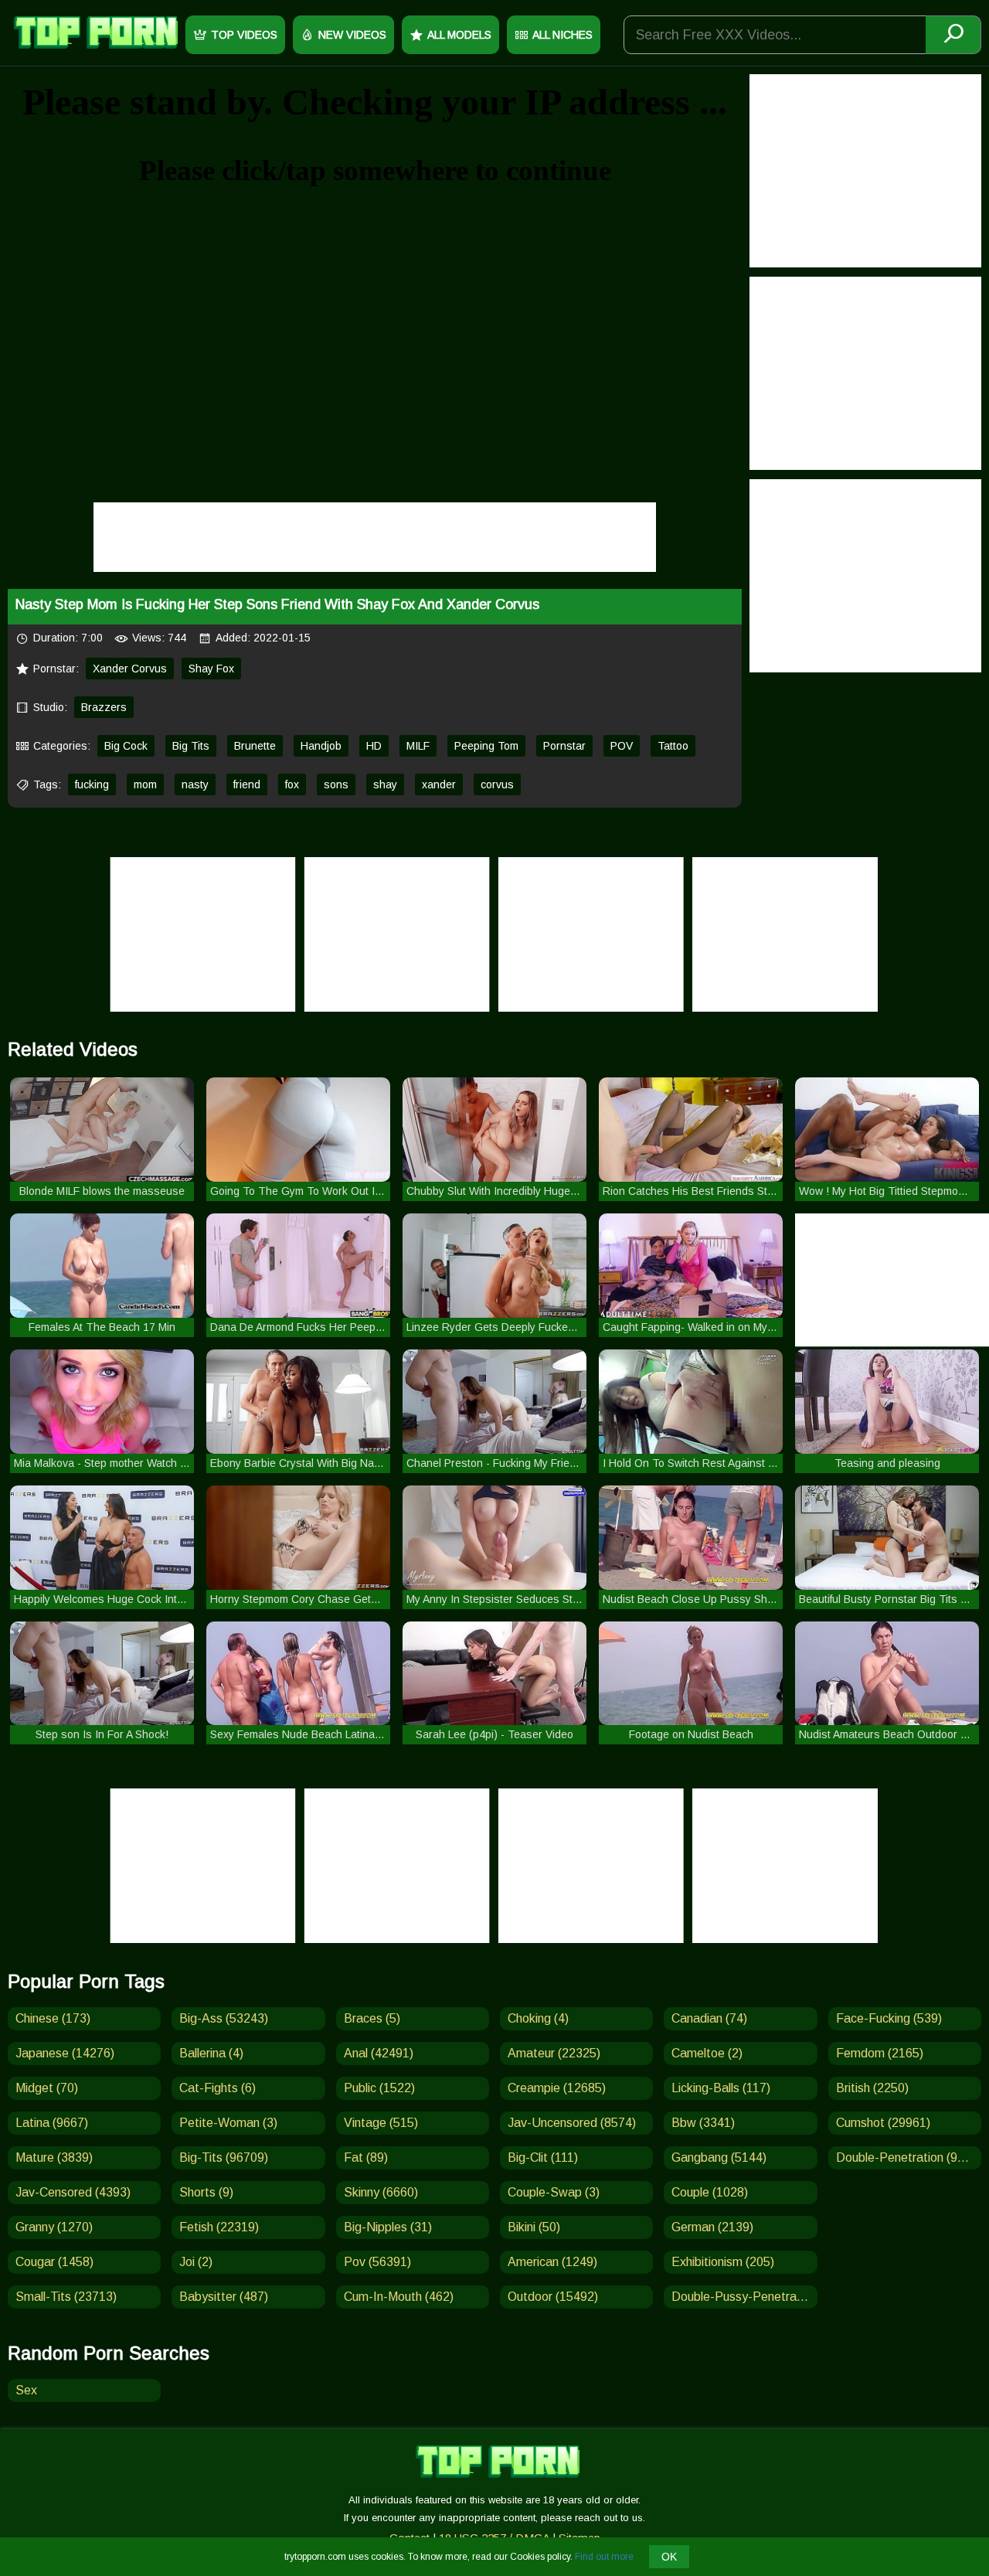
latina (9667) (52, 2123)
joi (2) (196, 2262)
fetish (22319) (219, 2227)
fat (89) (366, 2157)
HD (374, 746)
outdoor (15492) (553, 2297)
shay (385, 784)
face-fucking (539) (889, 2018)
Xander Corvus (130, 669)
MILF (418, 746)
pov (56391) (377, 2262)
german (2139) (712, 2227)
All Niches (562, 35)
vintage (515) (381, 2123)
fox (292, 784)
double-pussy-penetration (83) (744, 2297)
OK (669, 2557)
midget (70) (47, 2088)
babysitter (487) (224, 2297)
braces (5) (372, 2018)
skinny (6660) (381, 2192)
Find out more (604, 2557)
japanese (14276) (65, 2053)
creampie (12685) (557, 2088)
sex (26, 2390)
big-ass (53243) (224, 2018)
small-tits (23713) (66, 2297)
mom (145, 784)
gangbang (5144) (719, 2157)
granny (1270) (54, 2227)
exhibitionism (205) (723, 2262)
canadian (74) (709, 2018)
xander (439, 784)
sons (336, 784)
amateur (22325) (554, 2053)
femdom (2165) (880, 2053)
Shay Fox (211, 669)
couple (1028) (710, 2192)
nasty (195, 784)
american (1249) (552, 2262)
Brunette (255, 746)
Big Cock (126, 746)
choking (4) (538, 2018)
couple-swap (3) (554, 2192)
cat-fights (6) (218, 2088)
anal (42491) (379, 2053)
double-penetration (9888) (909, 2157)
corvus (497, 784)
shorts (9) (206, 2192)
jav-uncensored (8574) (572, 2123)
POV (622, 746)
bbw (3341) (703, 2123)
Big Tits (191, 746)
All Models (459, 35)
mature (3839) (54, 2157)
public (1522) (379, 2088)
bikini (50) (534, 2227)
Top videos (244, 35)
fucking (92, 784)
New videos (352, 35)
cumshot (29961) (883, 2123)
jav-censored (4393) (73, 2192)
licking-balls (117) (721, 2088)
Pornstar (564, 746)
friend (247, 784)
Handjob (321, 746)
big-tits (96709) (224, 2157)
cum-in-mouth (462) (399, 2297)
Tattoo (673, 746)
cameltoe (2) (707, 2053)
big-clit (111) (543, 2157)
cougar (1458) (54, 2262)
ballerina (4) (211, 2053)
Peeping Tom (486, 746)
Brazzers (104, 707)
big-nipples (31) (388, 2227)
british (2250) (872, 2088)
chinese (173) (53, 2018)
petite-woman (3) (228, 2123)
